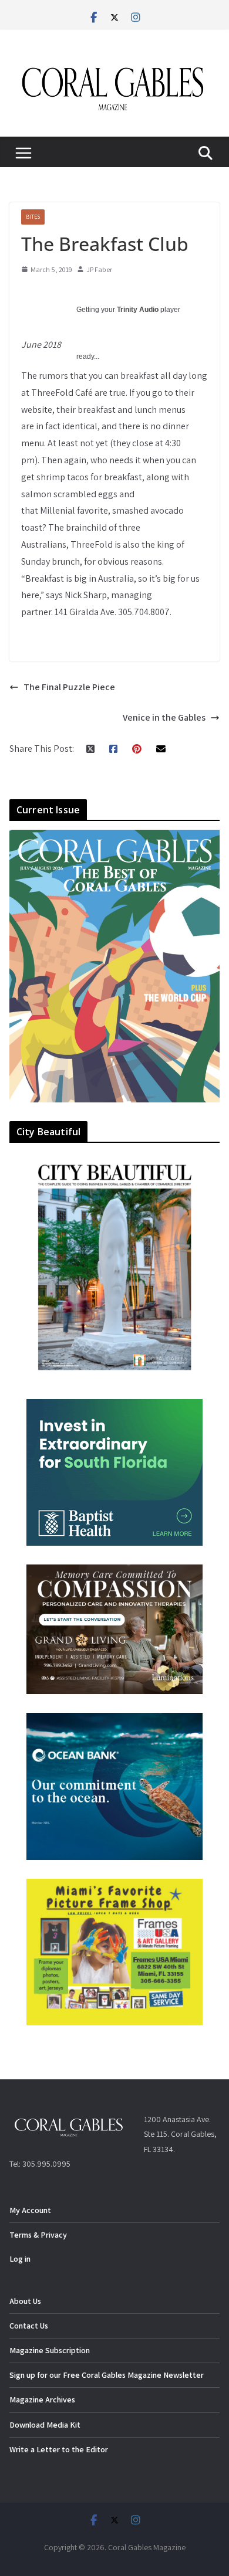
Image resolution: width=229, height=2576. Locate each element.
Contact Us (29, 2326)
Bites (33, 217)
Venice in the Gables (164, 717)
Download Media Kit (45, 2425)
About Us (25, 2301)
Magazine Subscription (50, 2350)
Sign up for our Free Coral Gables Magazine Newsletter (107, 2375)
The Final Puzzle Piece (69, 687)
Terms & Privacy (38, 2235)
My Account (30, 2210)
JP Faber (99, 269)
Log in (20, 2259)
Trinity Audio (138, 310)
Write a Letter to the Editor (59, 2449)
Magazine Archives (42, 2399)
